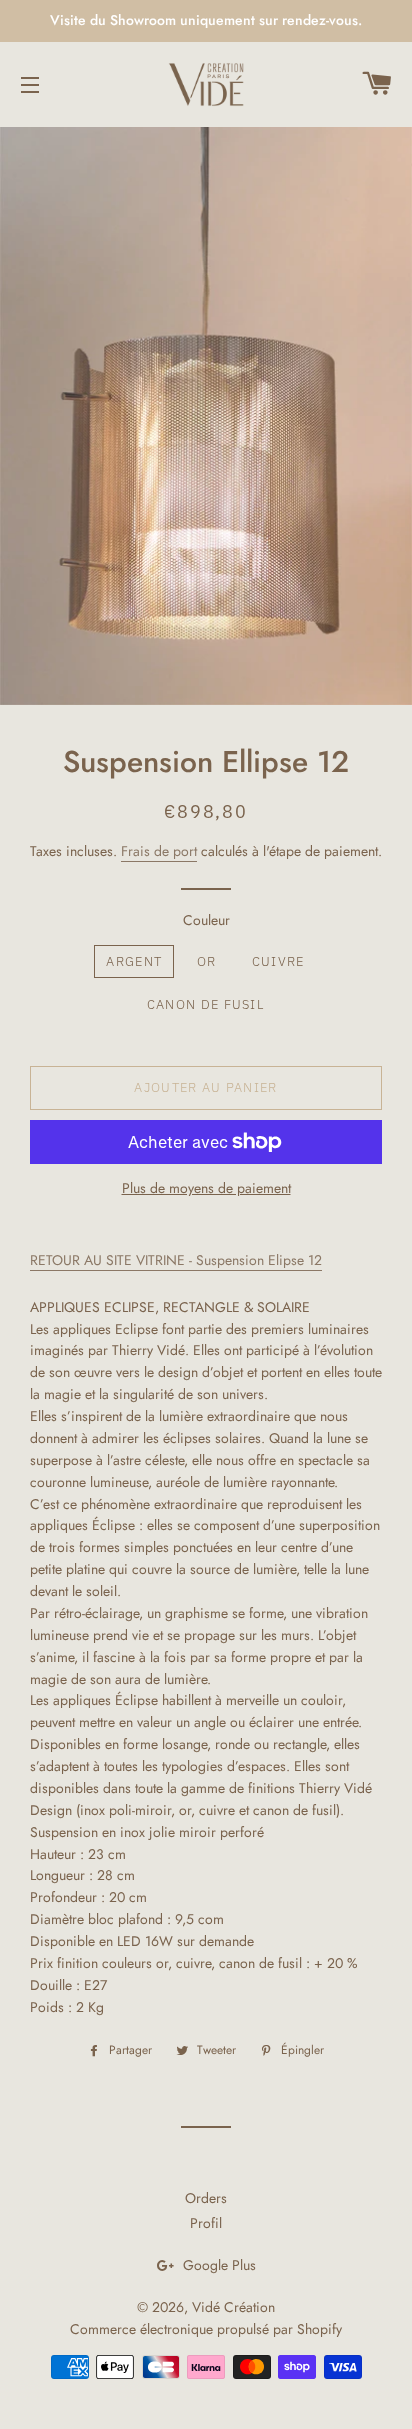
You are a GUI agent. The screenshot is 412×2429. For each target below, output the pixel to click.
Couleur (206, 920)
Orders (206, 2198)
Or (207, 961)
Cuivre (278, 961)
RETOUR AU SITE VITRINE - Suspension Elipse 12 (176, 1260)
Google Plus (217, 2265)
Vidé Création (233, 2307)
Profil (206, 2223)
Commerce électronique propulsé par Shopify (206, 2329)
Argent (134, 961)
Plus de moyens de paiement (206, 1188)
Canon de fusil (205, 1004)
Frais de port (159, 851)
